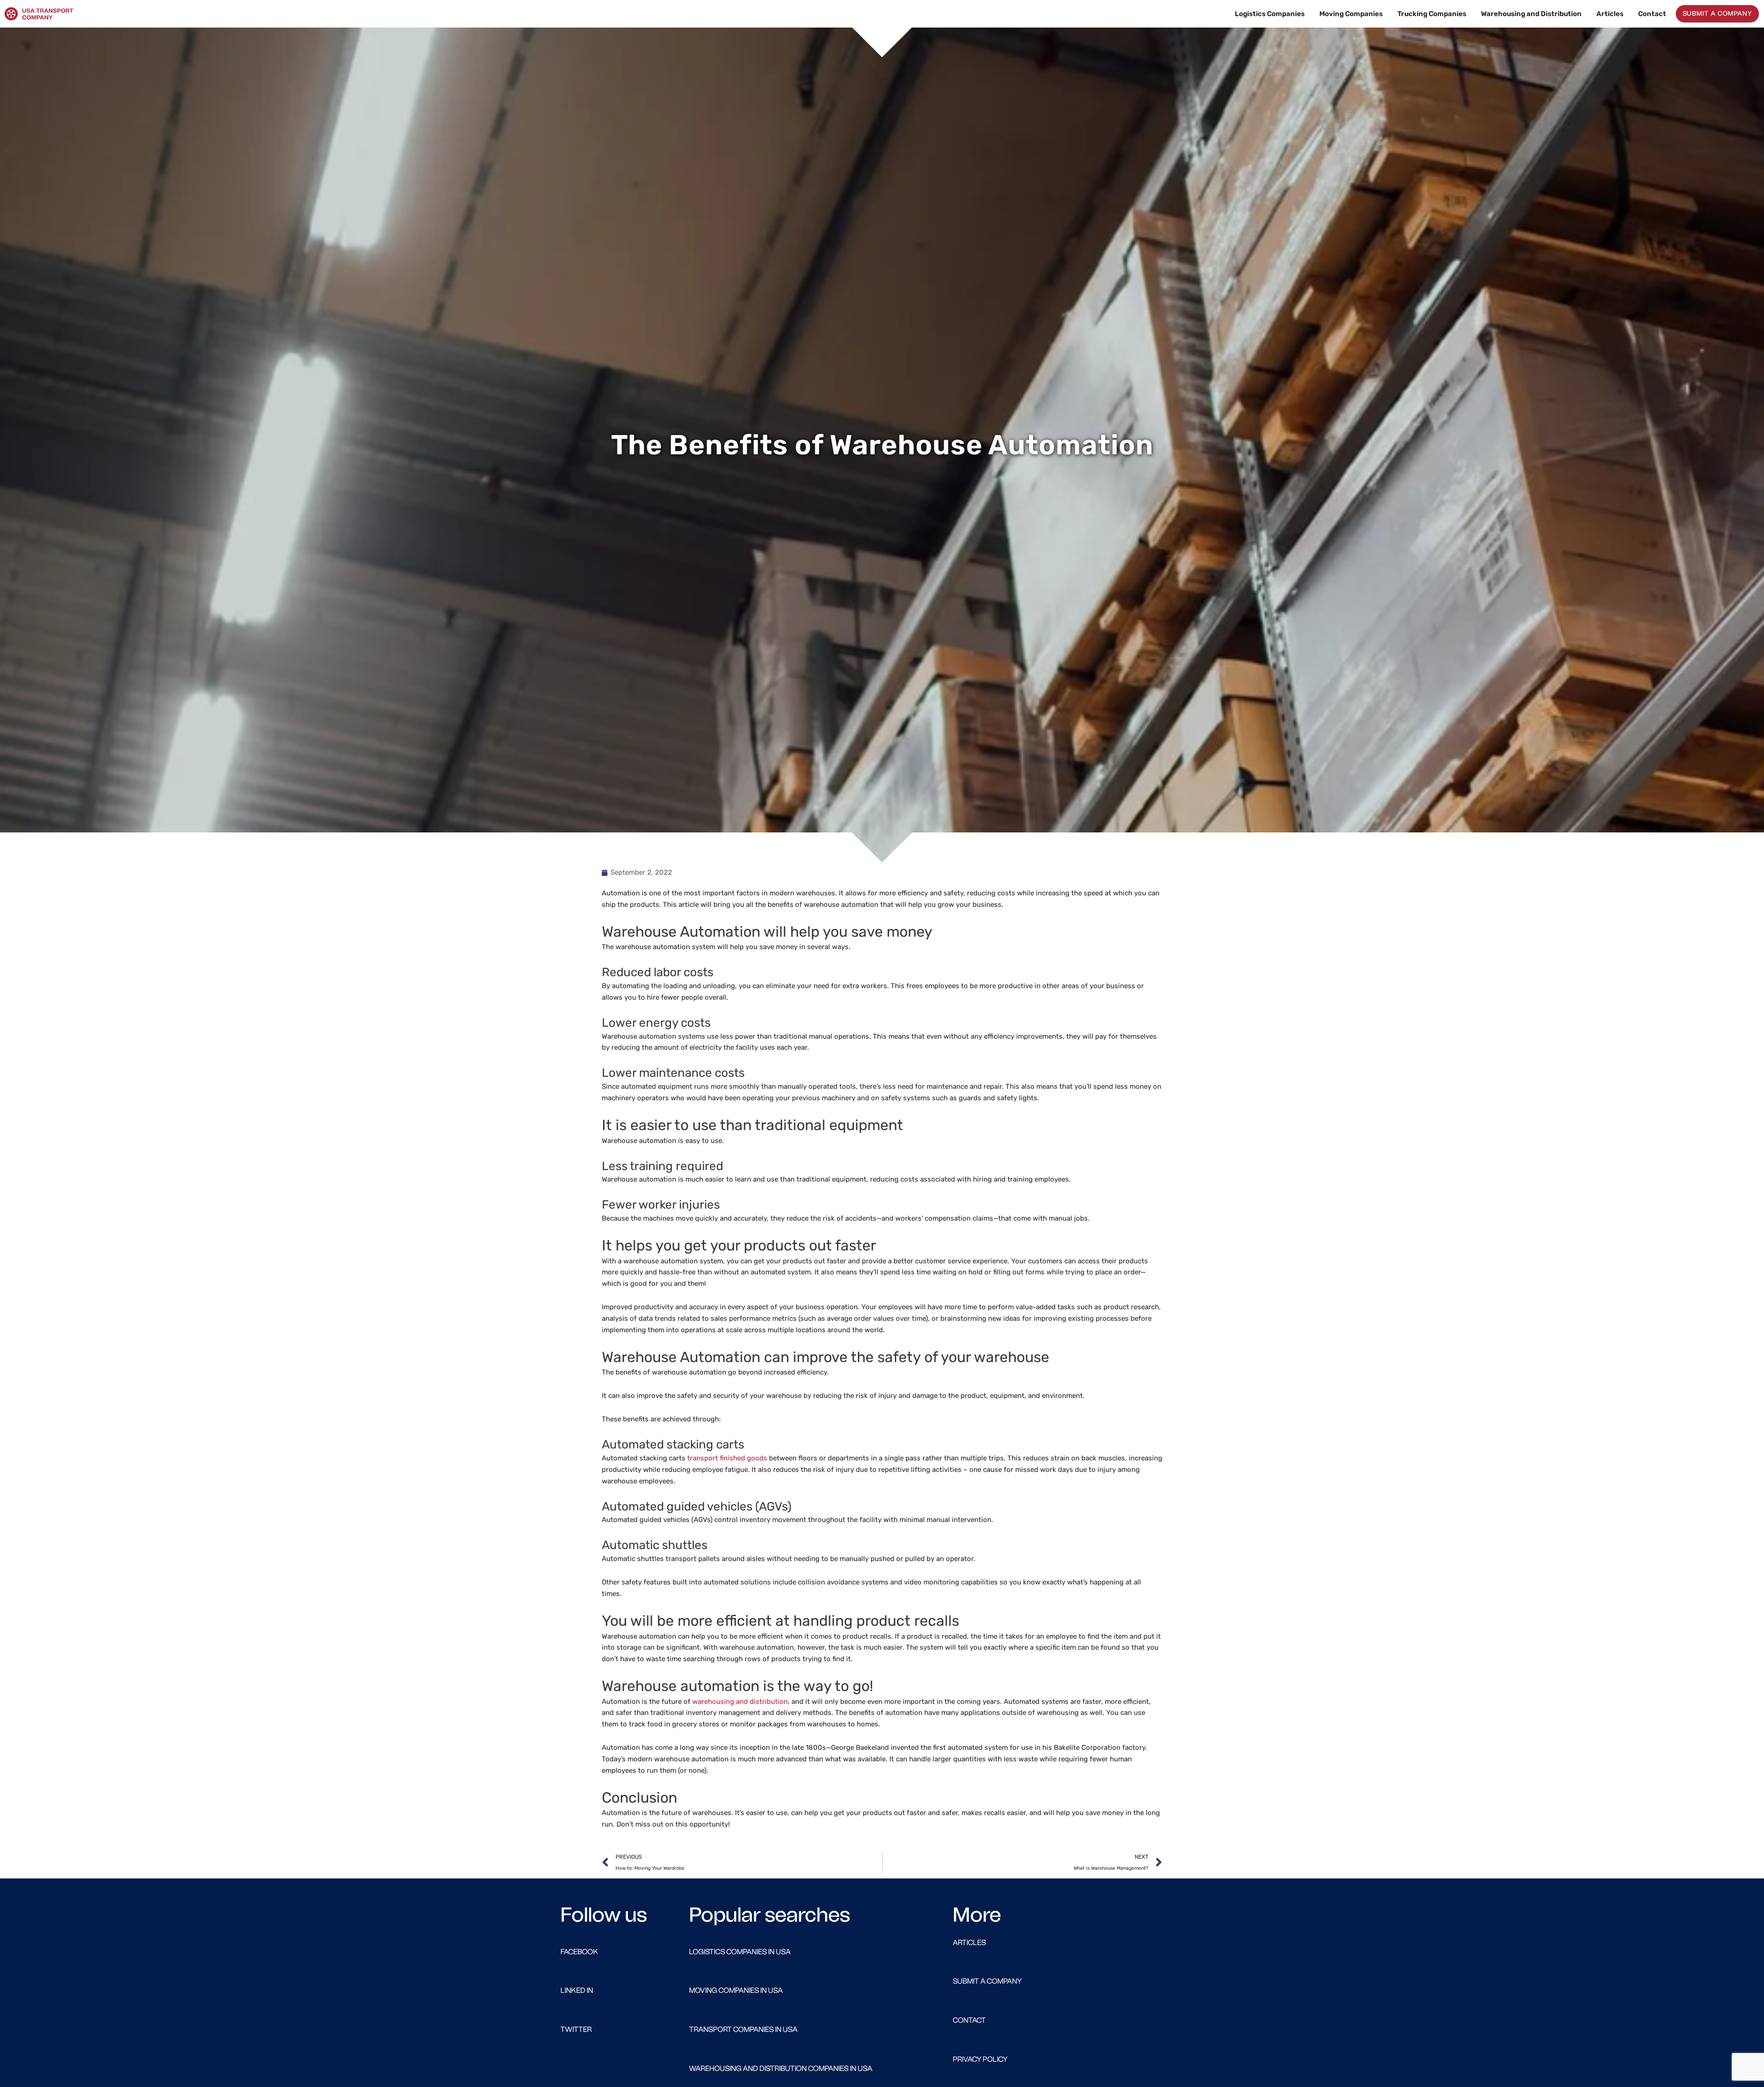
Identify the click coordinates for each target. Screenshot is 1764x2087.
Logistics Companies (1270, 14)
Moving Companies (1351, 14)
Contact (1652, 14)
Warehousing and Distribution (1531, 14)
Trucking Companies (1432, 14)
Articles (1610, 14)
